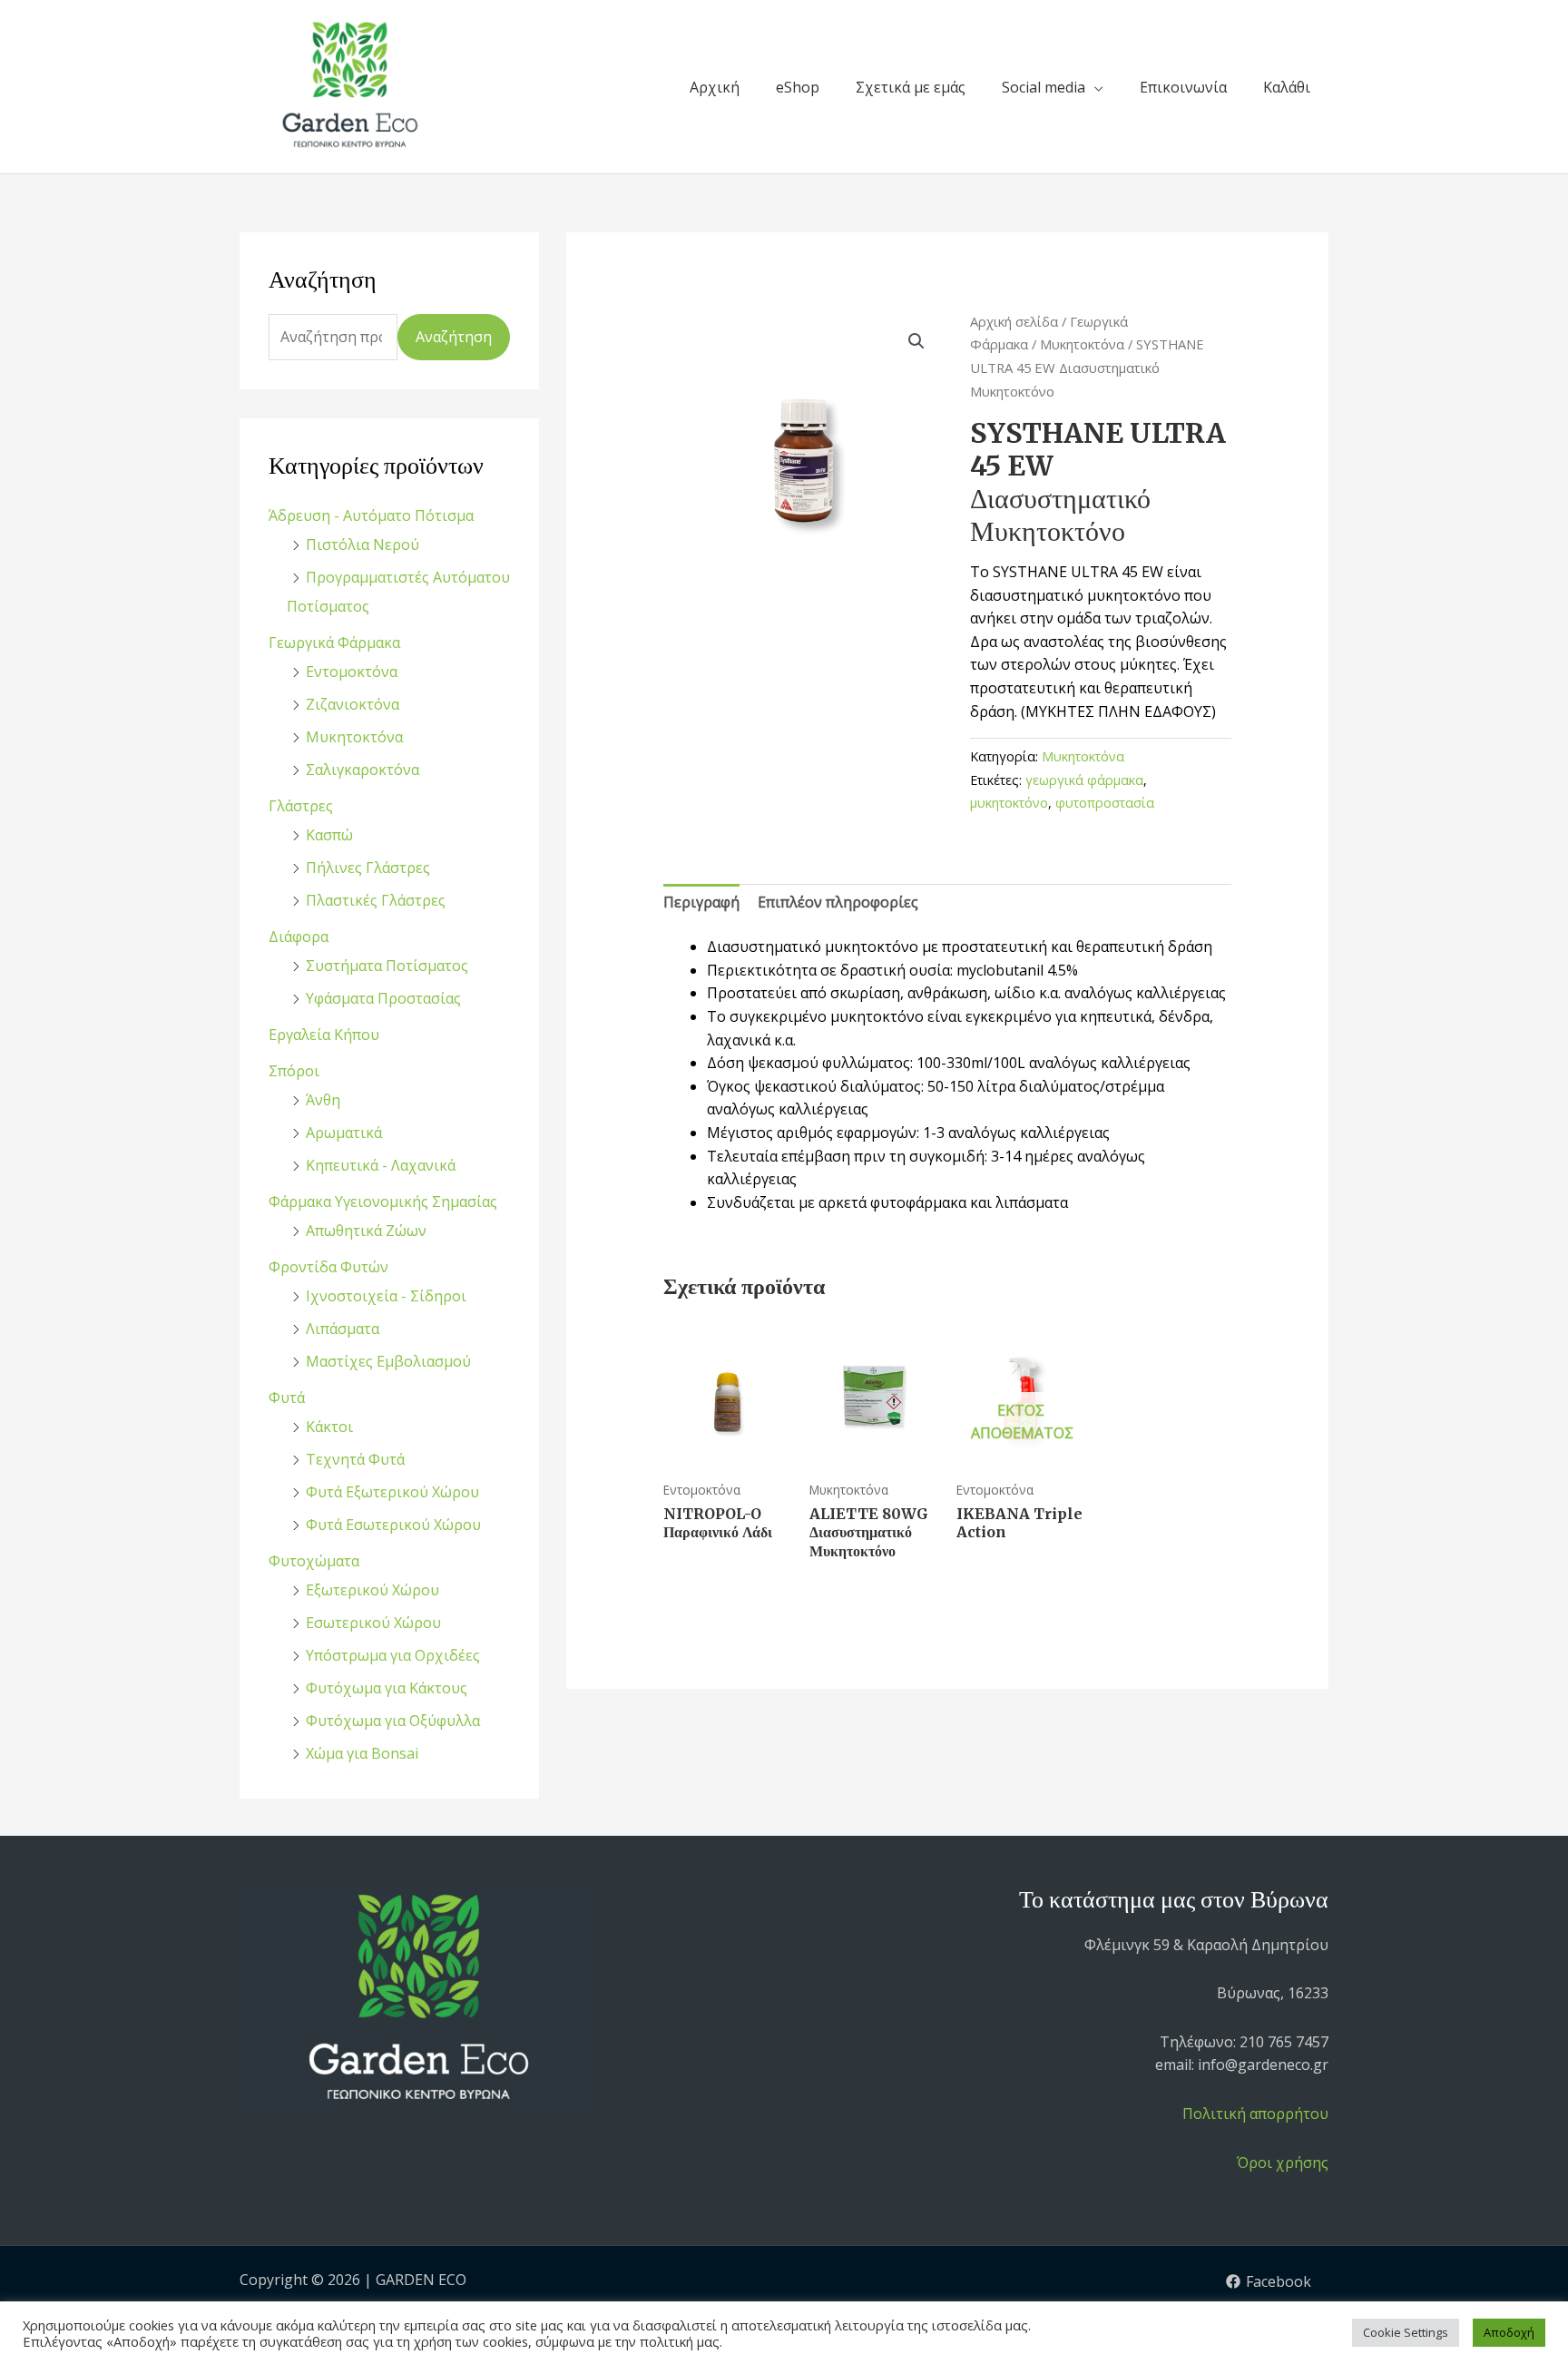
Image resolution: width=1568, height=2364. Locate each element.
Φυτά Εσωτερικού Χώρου (393, 1525)
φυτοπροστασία (1105, 803)
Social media (1044, 87)
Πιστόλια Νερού (363, 544)
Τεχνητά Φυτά (355, 1459)
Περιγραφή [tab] (701, 902)
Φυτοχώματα (314, 1561)
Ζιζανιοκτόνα (353, 704)
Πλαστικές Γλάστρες (376, 900)
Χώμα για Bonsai (362, 1753)
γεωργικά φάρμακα (1084, 780)
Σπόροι (294, 1071)
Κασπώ (329, 835)
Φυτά (287, 1398)
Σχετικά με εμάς (911, 87)
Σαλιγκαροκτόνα (363, 770)
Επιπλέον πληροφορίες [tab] (838, 902)
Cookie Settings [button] (1406, 2332)
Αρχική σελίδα (1014, 321)
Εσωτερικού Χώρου (373, 1623)
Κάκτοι (329, 1427)
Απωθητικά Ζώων (366, 1231)
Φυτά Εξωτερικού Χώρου (392, 1492)
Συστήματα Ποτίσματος (387, 966)
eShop (798, 87)
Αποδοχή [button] (1509, 2332)
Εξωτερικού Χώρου (372, 1590)
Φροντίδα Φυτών (328, 1267)
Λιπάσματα (343, 1329)
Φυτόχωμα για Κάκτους (387, 1688)
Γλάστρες (301, 806)
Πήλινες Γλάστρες (368, 868)
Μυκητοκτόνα (354, 737)
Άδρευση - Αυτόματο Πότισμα (371, 515)
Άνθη (323, 1100)
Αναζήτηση (454, 337)
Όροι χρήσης (1283, 2163)
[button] (916, 341)
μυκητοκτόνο (1009, 803)
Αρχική (715, 87)
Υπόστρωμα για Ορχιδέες (393, 1655)
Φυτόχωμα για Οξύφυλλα (393, 1721)
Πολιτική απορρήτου (1255, 2114)
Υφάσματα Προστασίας (383, 998)
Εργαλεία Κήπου (324, 1035)
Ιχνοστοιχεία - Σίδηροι (386, 1296)
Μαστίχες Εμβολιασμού (388, 1361)
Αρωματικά (344, 1133)
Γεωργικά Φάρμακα (334, 642)
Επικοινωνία (1183, 87)
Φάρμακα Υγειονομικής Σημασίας (383, 1202)
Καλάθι (1287, 87)
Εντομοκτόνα (352, 672)
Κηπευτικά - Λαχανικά (381, 1165)
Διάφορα (299, 937)
